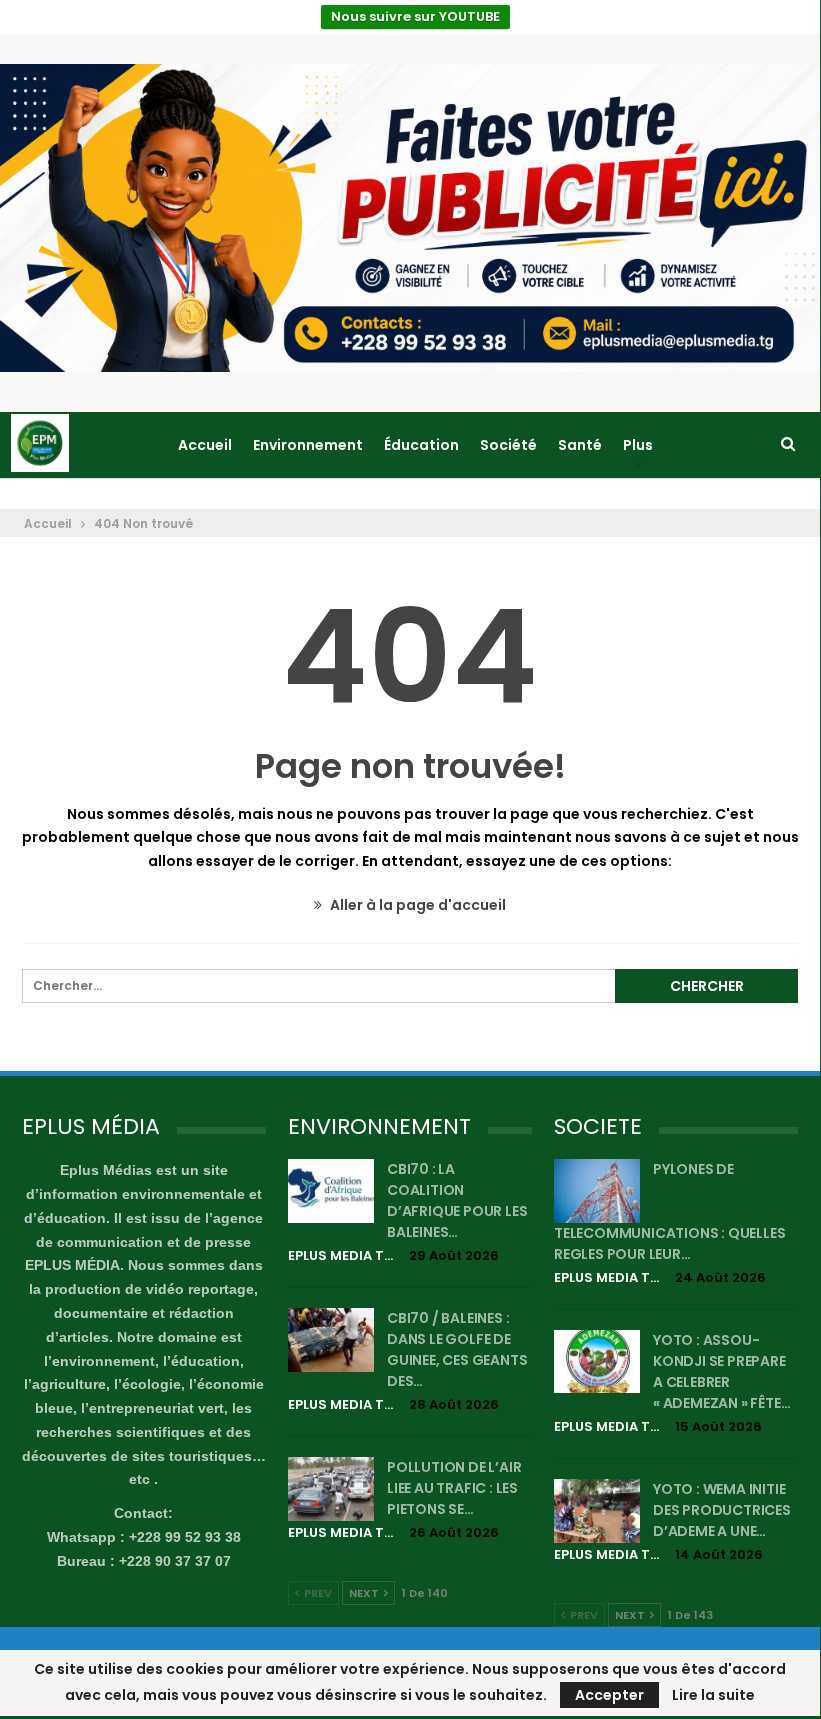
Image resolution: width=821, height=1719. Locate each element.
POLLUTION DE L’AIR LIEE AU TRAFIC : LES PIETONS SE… (454, 1488)
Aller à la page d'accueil (416, 905)
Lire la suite (713, 1695)
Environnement (308, 445)
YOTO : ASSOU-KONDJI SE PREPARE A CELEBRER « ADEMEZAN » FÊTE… (721, 1371)
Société (508, 445)
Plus (638, 445)
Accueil (205, 445)
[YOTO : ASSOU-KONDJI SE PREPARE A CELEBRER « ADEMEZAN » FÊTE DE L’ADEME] (597, 1362)
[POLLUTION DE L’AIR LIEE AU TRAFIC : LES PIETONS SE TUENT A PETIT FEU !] (331, 1489)
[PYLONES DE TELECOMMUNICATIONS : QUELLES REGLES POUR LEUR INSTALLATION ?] (597, 1191)
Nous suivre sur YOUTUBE (415, 16)
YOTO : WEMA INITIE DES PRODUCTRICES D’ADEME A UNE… (722, 1510)
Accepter (609, 1695)
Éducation (421, 445)
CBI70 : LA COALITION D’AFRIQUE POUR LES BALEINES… (457, 1200)
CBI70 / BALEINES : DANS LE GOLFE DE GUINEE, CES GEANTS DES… (457, 1349)
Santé (580, 445)
